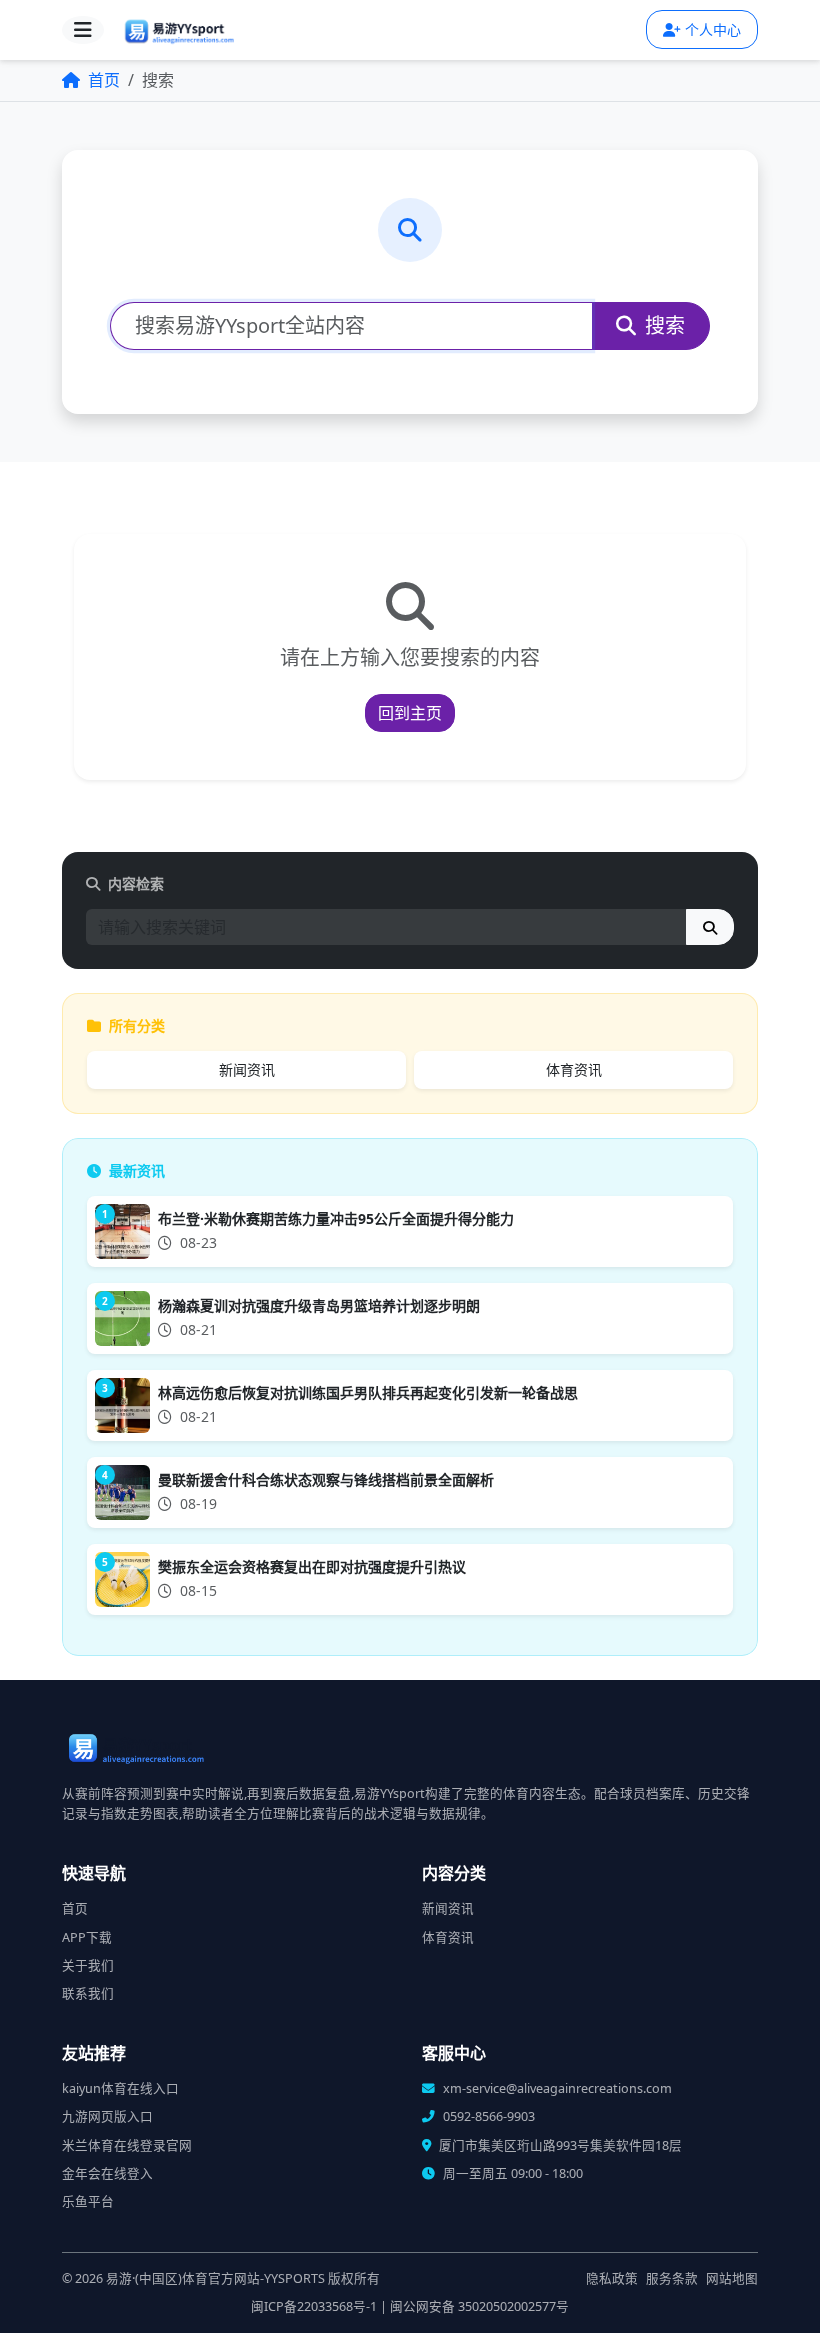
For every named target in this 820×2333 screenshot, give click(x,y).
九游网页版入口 (107, 2116)
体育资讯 (574, 1069)
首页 (102, 80)
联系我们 (88, 1993)
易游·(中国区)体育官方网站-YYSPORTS (215, 2278)
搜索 (662, 325)
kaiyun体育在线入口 (120, 2088)
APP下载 (87, 1937)
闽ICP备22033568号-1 (314, 2306)
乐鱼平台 (88, 2201)
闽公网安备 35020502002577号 (479, 2306)
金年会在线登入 (107, 2173)
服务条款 (672, 2278)
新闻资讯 (247, 1069)
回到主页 (410, 713)
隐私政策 (612, 2278)
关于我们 (88, 1965)
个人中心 (713, 29)
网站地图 (732, 2278)
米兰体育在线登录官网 (127, 2145)
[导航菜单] (83, 30)
